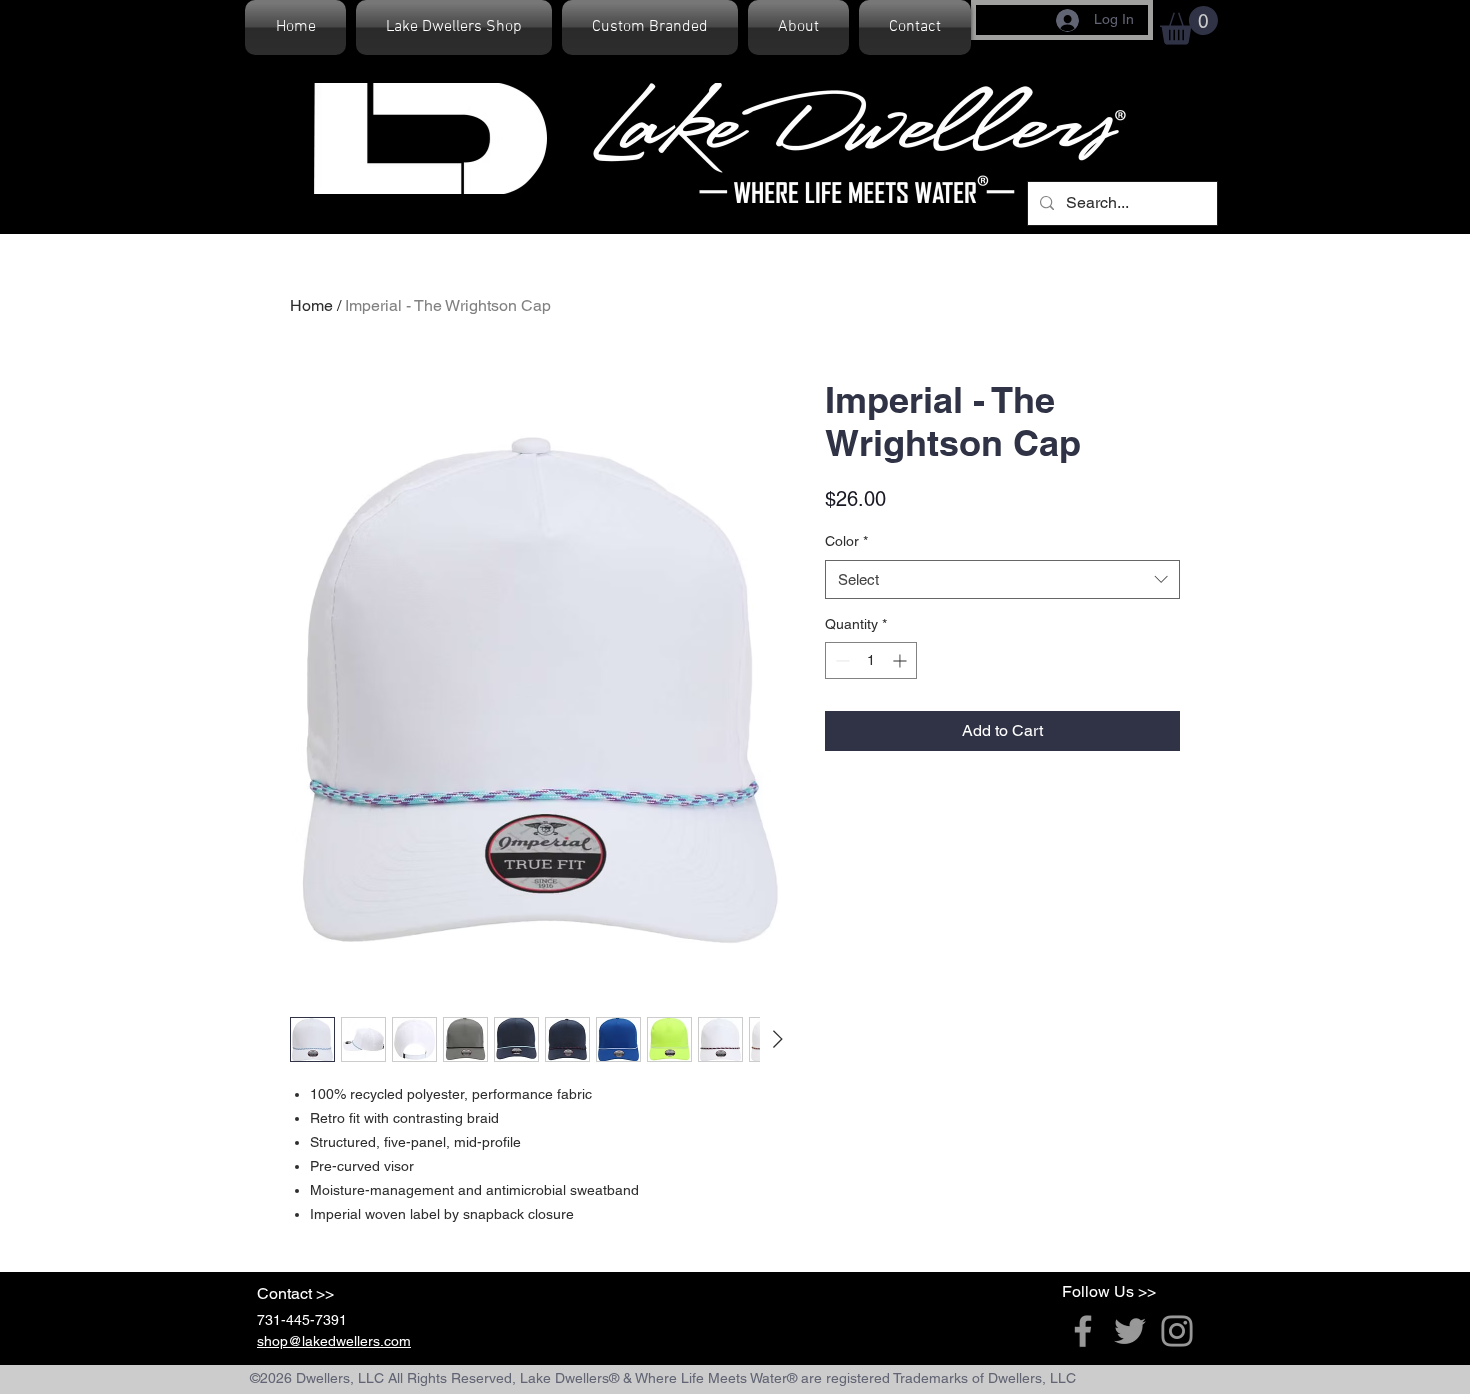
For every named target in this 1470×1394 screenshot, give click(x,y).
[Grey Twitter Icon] (1130, 1331)
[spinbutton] (871, 660)
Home (311, 305)
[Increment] (901, 660)
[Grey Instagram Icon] (1177, 1331)
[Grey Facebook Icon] (1083, 1331)
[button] (1189, 25)
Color (846, 541)
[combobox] (1002, 579)
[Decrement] (840, 660)
